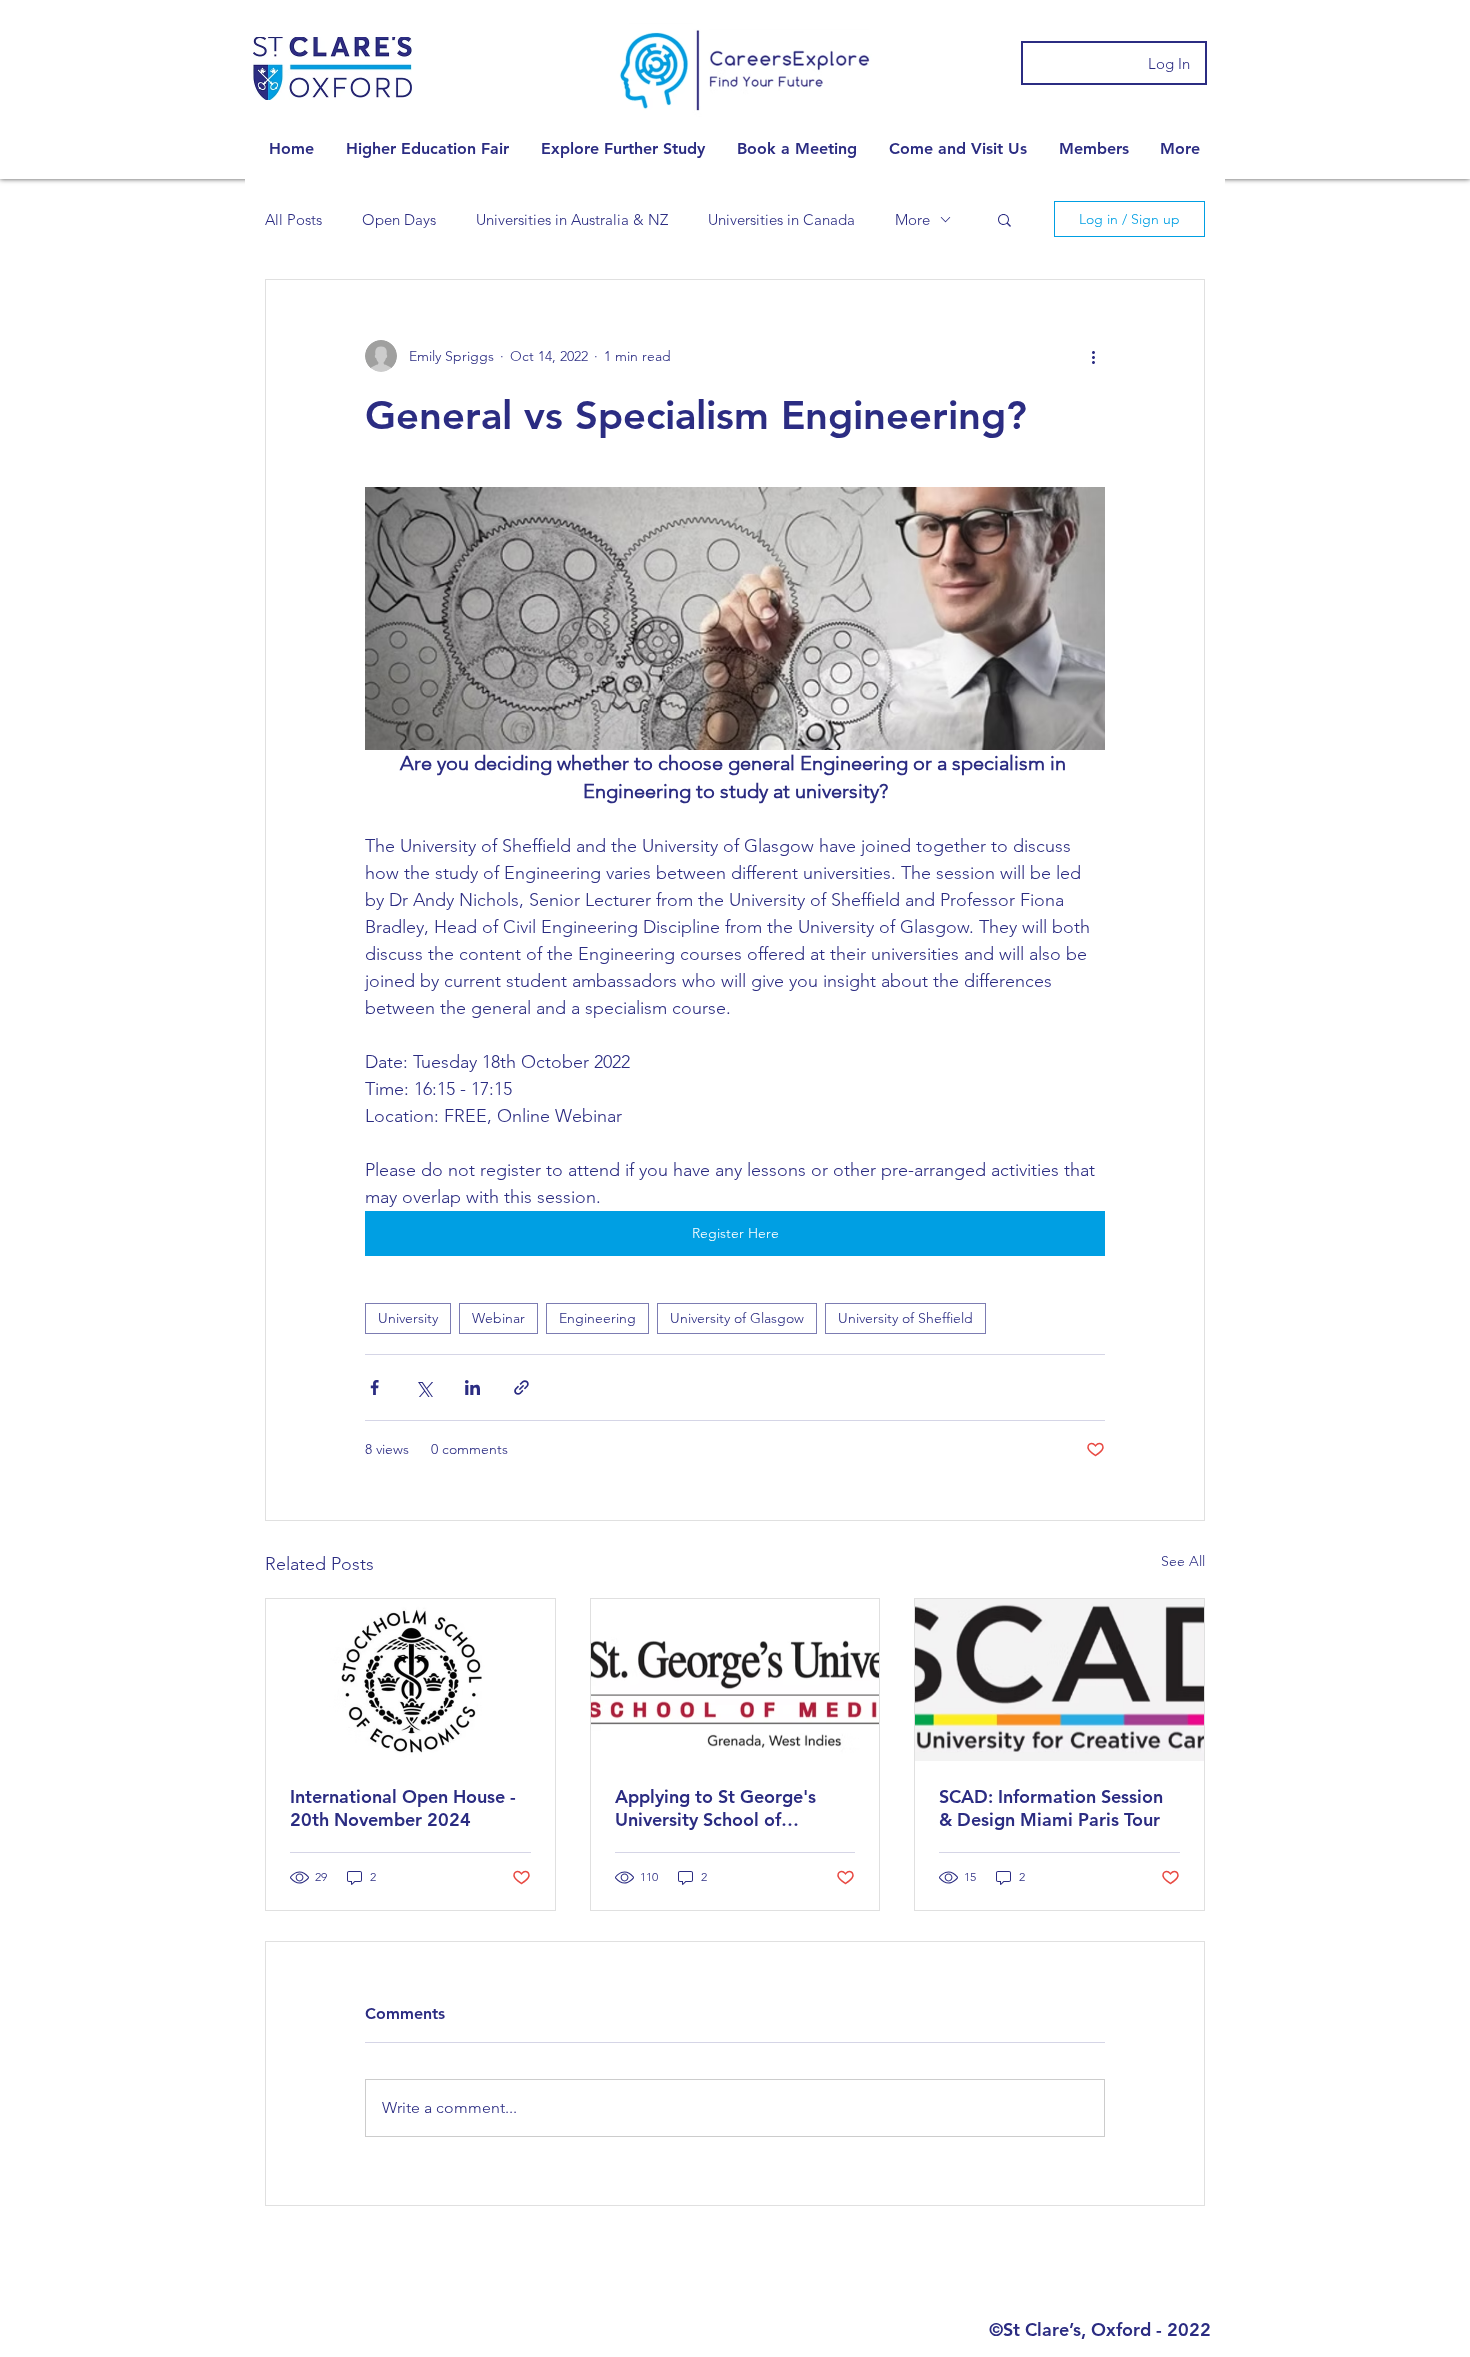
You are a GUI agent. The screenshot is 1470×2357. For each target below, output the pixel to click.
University (408, 1318)
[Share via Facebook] (374, 1387)
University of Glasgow (737, 1318)
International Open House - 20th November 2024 (403, 1808)
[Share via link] (521, 1387)
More (912, 219)
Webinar (498, 1318)
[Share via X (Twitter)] (423, 1387)
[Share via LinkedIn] (472, 1387)
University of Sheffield (905, 1318)
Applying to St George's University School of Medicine (715, 1808)
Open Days (399, 219)
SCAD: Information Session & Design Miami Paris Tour (1051, 1808)
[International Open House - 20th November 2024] (410, 1680)
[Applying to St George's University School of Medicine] (735, 1680)
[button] (427, 148)
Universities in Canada (781, 219)
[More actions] (1093, 356)
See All (1183, 1561)
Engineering (597, 1318)
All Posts (293, 219)
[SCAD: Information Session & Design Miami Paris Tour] (1059, 1680)
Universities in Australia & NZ (572, 219)
